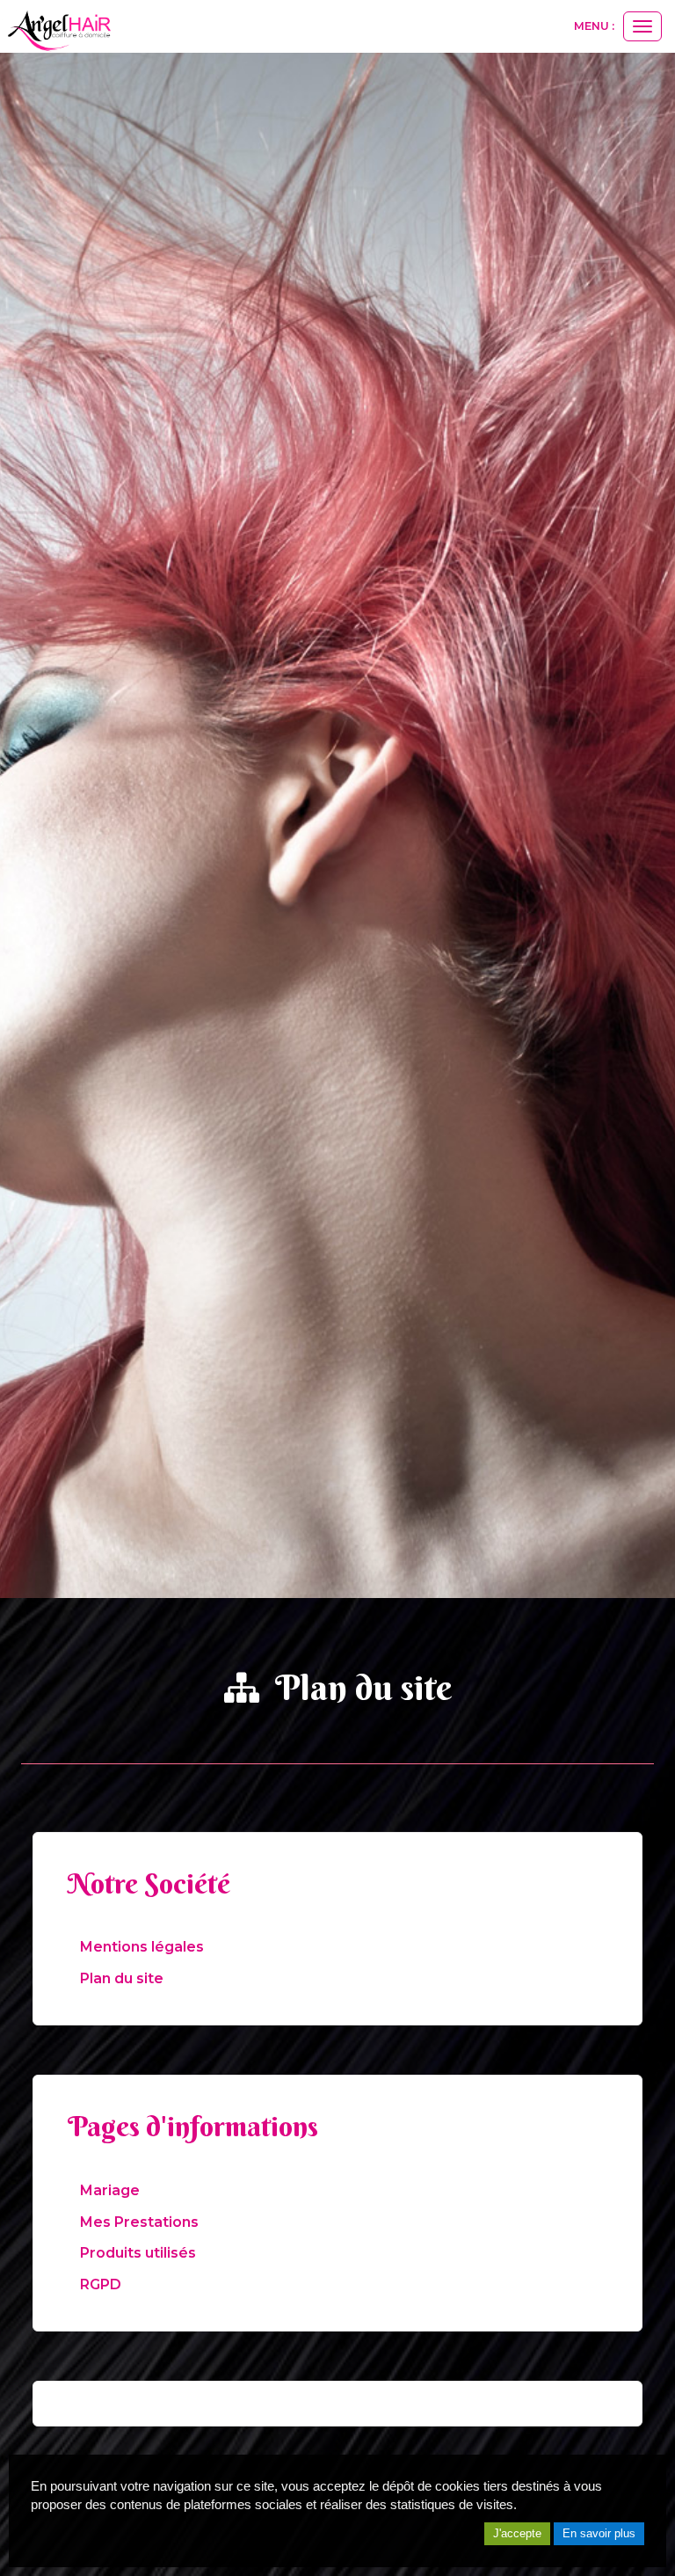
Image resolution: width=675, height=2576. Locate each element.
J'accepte (517, 2533)
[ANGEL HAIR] (58, 28)
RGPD (101, 2284)
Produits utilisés (138, 2253)
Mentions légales (142, 1947)
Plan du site (122, 1978)
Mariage (110, 2190)
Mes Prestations (139, 2222)
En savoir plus (599, 2533)
